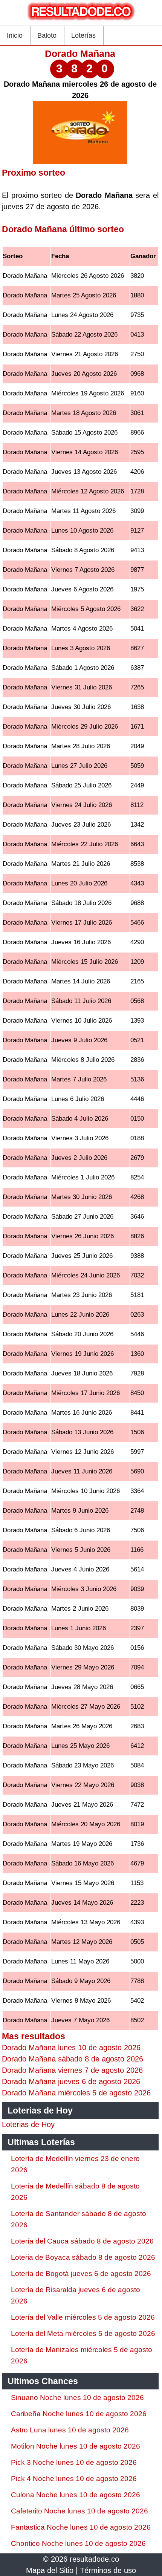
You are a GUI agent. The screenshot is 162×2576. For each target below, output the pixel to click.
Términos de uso (108, 2570)
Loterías (83, 35)
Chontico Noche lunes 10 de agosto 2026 (78, 2543)
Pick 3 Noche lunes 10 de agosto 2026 (74, 2462)
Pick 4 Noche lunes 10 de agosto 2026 (74, 2479)
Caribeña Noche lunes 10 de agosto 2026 (79, 2414)
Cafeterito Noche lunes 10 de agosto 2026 (79, 2511)
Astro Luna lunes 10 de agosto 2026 (70, 2430)
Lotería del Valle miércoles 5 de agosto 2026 (83, 2317)
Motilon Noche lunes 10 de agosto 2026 (76, 2446)
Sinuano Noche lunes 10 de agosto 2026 (77, 2398)
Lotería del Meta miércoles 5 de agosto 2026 (83, 2333)
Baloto (47, 35)
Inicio (15, 35)
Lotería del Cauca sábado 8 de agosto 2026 (82, 2241)
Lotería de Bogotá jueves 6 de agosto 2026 (81, 2274)
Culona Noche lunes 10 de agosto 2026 (76, 2495)
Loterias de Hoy (28, 2124)
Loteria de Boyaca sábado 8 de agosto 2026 (83, 2257)
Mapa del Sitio (50, 2570)
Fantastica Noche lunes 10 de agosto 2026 (81, 2527)
